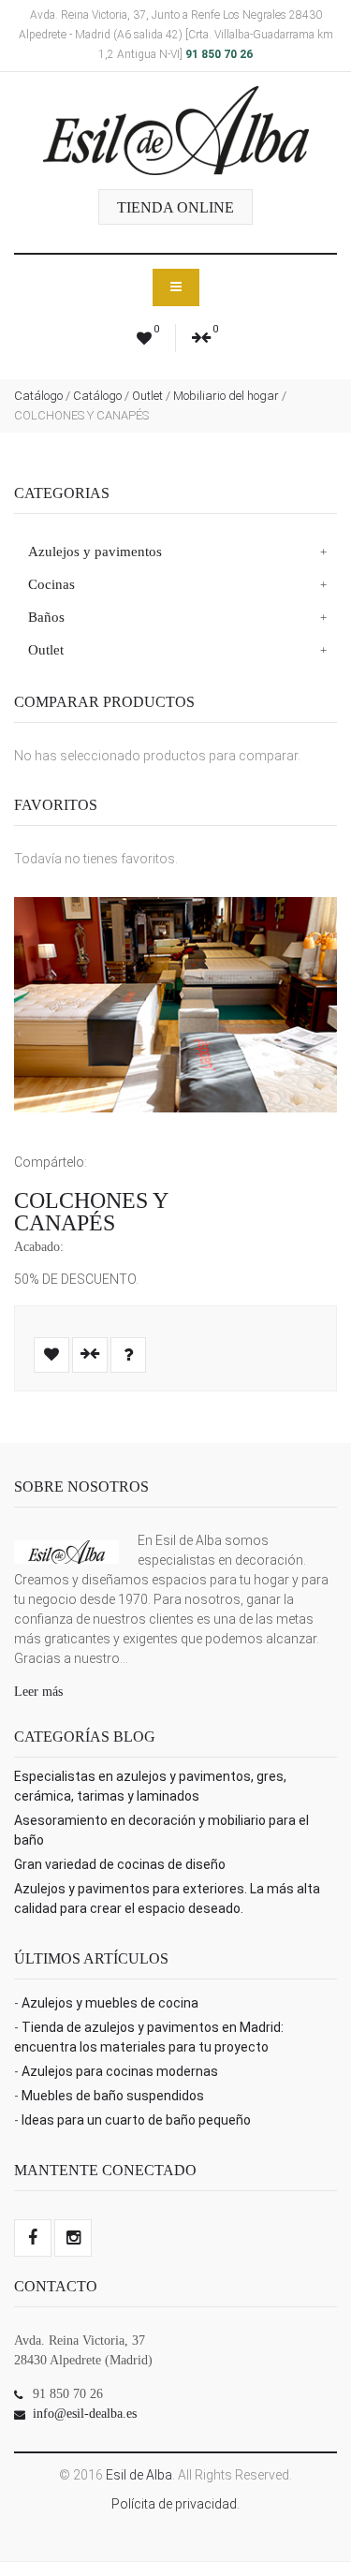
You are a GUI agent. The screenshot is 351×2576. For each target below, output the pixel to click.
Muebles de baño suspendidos (113, 2096)
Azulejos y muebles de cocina (110, 2003)
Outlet (147, 396)
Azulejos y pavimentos (95, 552)
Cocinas (51, 584)
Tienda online (175, 207)
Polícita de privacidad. (175, 2504)
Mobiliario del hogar (226, 396)
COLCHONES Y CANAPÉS (91, 1212)
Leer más (38, 1692)
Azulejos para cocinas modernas (120, 2071)
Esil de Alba (139, 2475)
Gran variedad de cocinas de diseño (120, 1864)
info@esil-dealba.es (85, 2414)
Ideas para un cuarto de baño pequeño (136, 2120)
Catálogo (38, 396)
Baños (46, 617)
